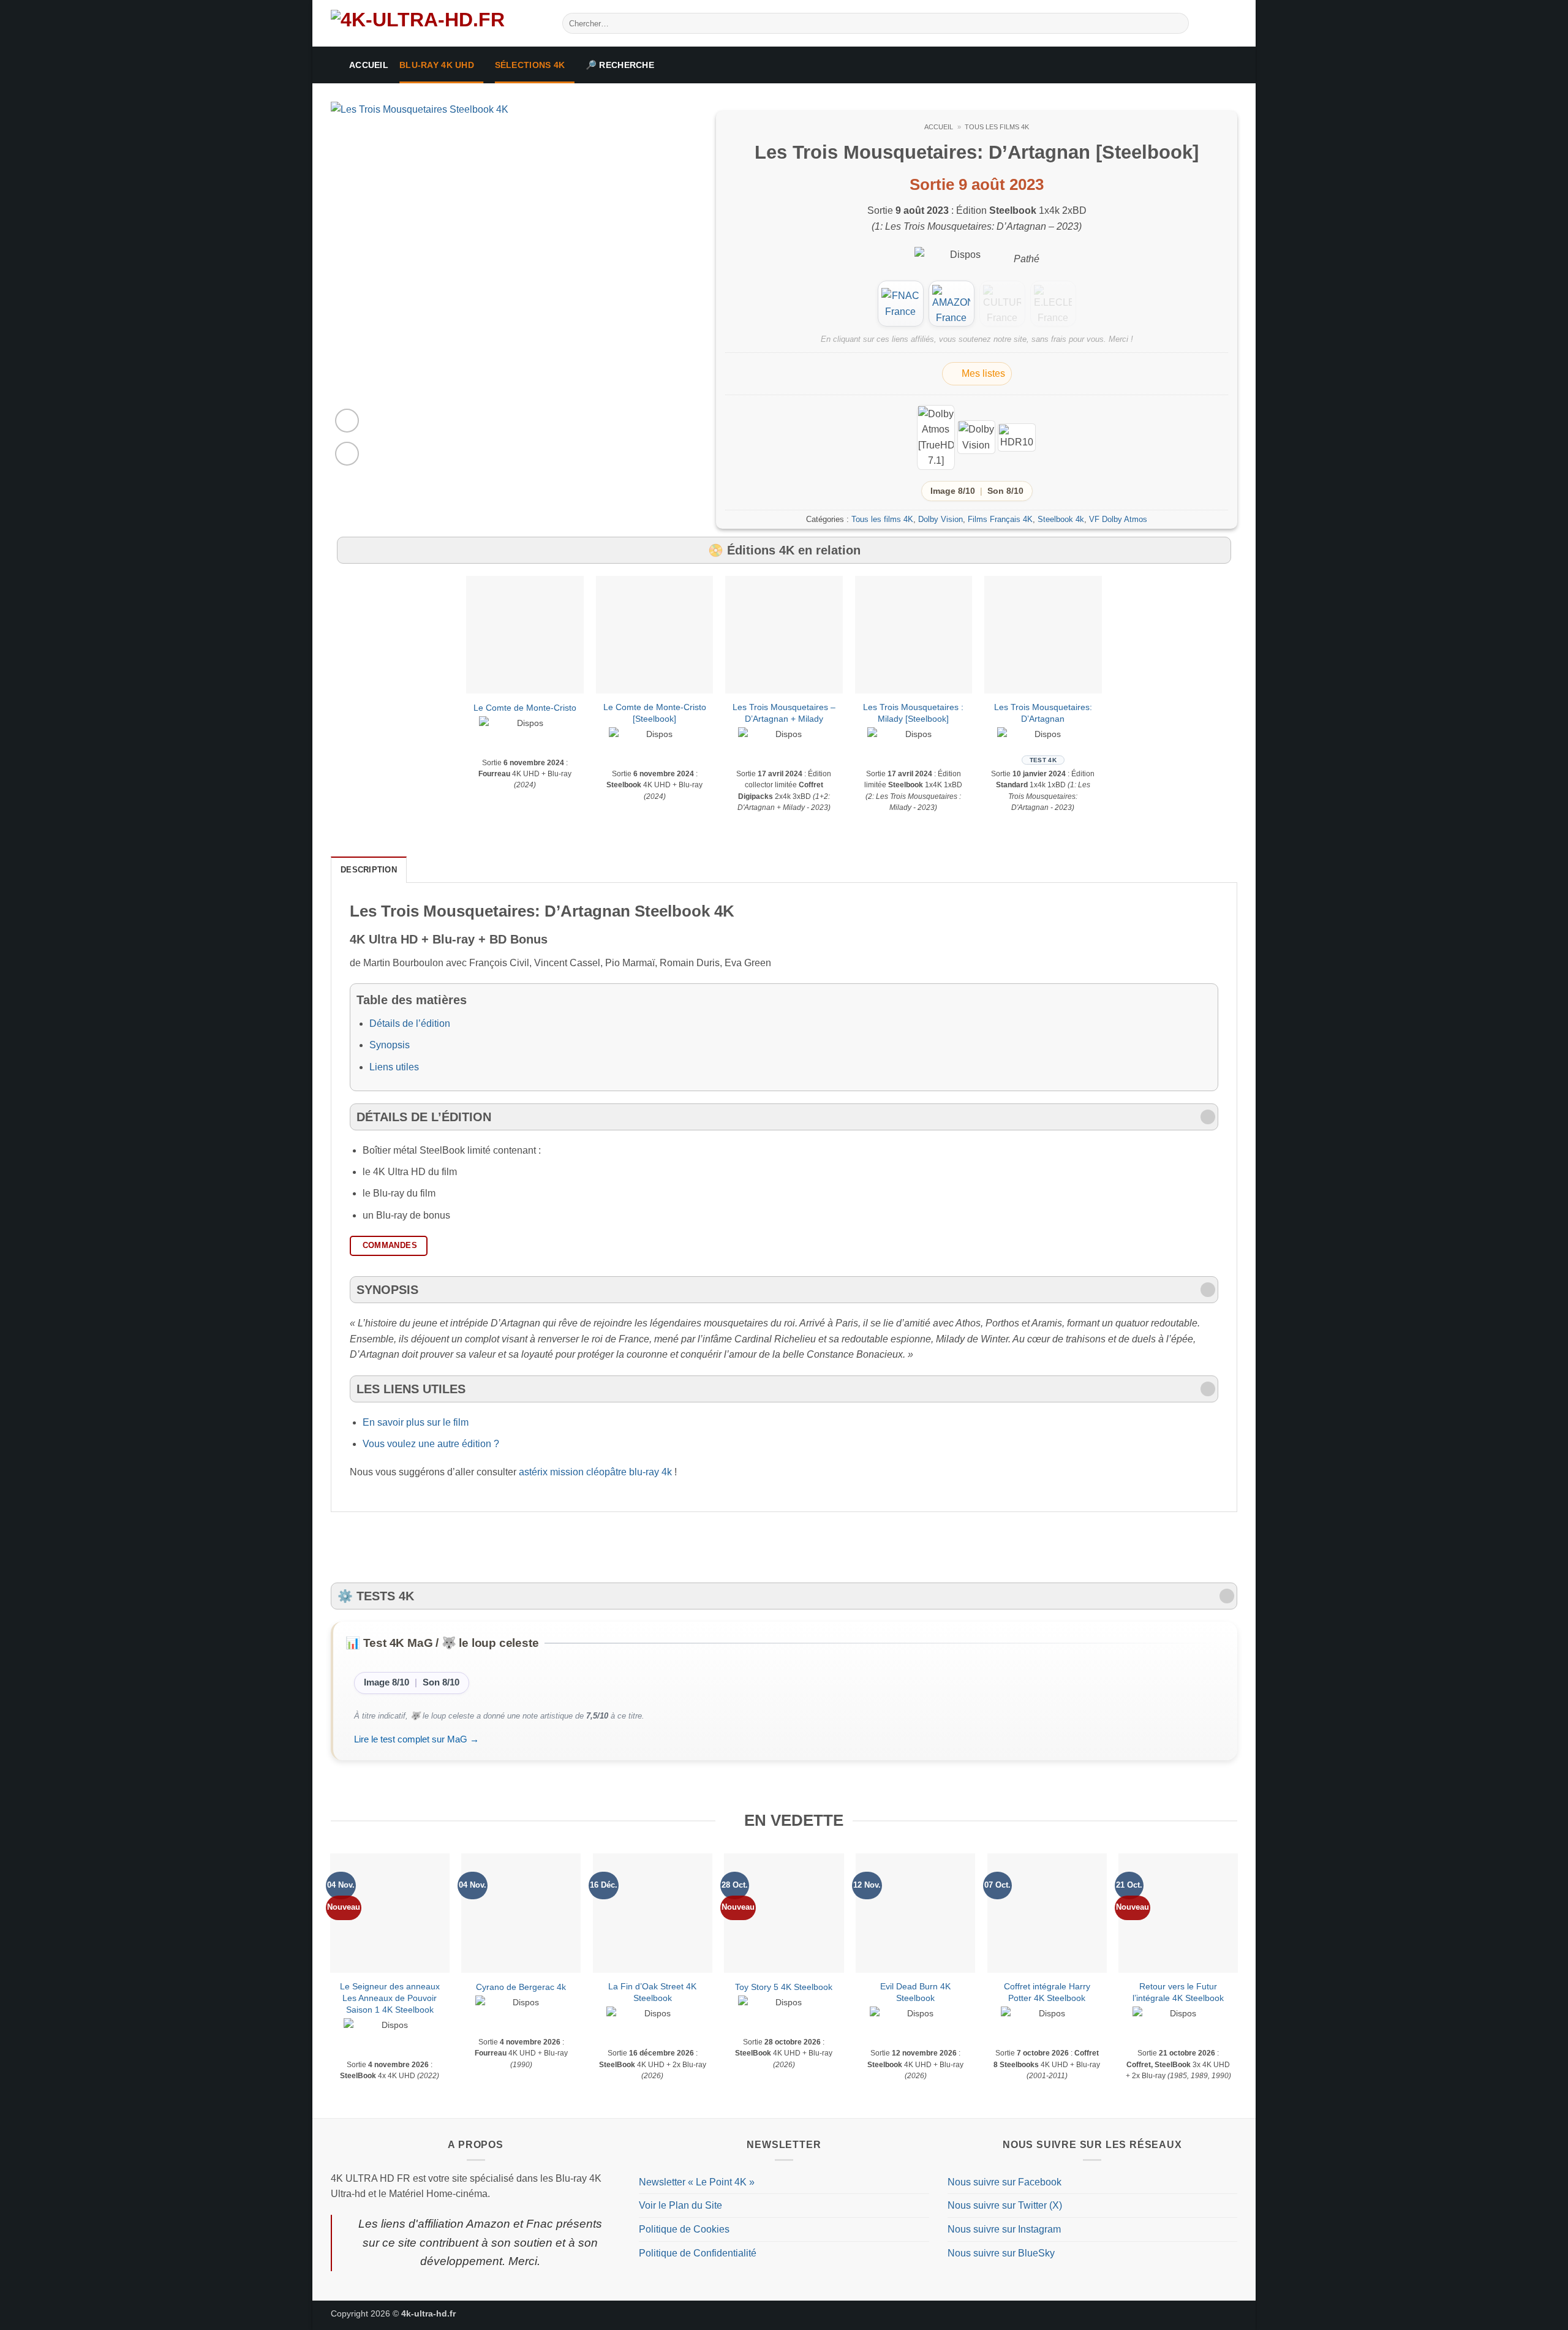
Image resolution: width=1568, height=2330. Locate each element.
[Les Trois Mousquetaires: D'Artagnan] (1043, 635)
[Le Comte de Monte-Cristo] (525, 635)
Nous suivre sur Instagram (1004, 2229)
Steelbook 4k (1061, 519)
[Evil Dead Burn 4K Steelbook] (915, 1913)
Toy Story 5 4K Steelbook (784, 1987)
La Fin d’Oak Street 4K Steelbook (652, 1992)
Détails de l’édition (410, 1023)
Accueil (369, 65)
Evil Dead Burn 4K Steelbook (915, 1992)
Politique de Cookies (684, 2229)
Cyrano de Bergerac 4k (521, 1987)
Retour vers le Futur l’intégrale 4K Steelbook (1178, 1992)
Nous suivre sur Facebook (1005, 2182)
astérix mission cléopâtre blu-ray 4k (595, 1472)
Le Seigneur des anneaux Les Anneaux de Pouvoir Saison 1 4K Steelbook (390, 1998)
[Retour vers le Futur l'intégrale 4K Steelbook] (1178, 1913)
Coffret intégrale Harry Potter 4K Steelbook (1047, 1992)
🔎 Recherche (620, 65)
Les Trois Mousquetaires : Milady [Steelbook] (913, 713)
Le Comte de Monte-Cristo (525, 708)
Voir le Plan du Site (680, 2205)
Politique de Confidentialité (698, 2253)
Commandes (390, 1245)
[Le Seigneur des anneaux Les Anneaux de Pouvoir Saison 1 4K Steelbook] (390, 1913)
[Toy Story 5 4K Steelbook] (784, 1913)
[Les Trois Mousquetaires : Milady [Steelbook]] (914, 635)
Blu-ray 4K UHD (437, 65)
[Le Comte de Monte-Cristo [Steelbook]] (655, 635)
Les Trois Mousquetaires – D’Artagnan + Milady (784, 713)
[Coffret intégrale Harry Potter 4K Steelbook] (1047, 1913)
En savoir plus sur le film (416, 1422)
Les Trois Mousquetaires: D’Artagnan (1043, 713)
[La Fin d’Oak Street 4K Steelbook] (653, 1913)
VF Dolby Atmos (1118, 519)
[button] (347, 421)
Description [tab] (369, 870)
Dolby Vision (940, 519)
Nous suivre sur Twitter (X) (1005, 2205)
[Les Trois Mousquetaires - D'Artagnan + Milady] (784, 635)
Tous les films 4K (997, 127)
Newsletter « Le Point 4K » (697, 2182)
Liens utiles (394, 1067)
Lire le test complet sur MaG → (417, 1739)
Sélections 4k (530, 65)
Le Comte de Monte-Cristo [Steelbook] (655, 713)
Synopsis (390, 1045)
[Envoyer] (1178, 23)
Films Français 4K (1000, 519)
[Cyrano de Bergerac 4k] (521, 1913)
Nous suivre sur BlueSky (1001, 2253)
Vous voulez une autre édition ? (431, 1444)
